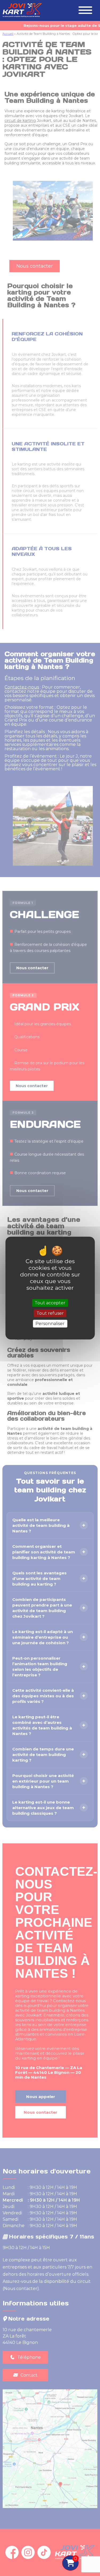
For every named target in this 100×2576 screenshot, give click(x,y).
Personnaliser (50, 1324)
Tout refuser (50, 1313)
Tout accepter (50, 1303)
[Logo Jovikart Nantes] (21, 17)
